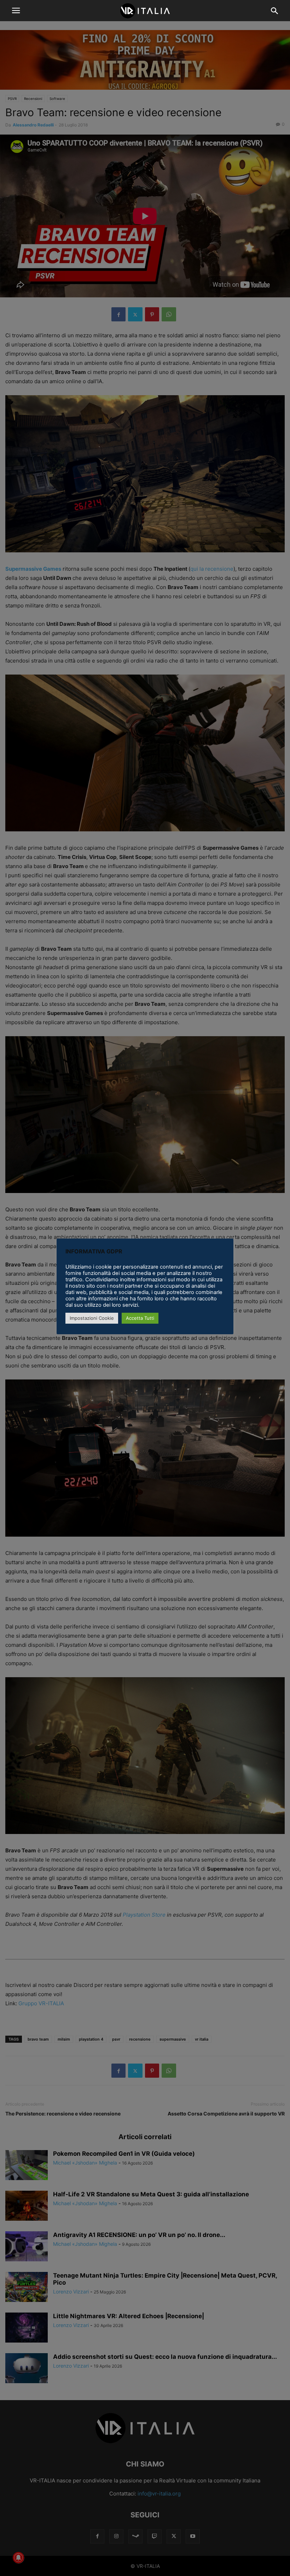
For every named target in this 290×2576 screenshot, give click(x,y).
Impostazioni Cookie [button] (92, 1318)
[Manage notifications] (18, 2558)
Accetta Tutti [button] (140, 1318)
